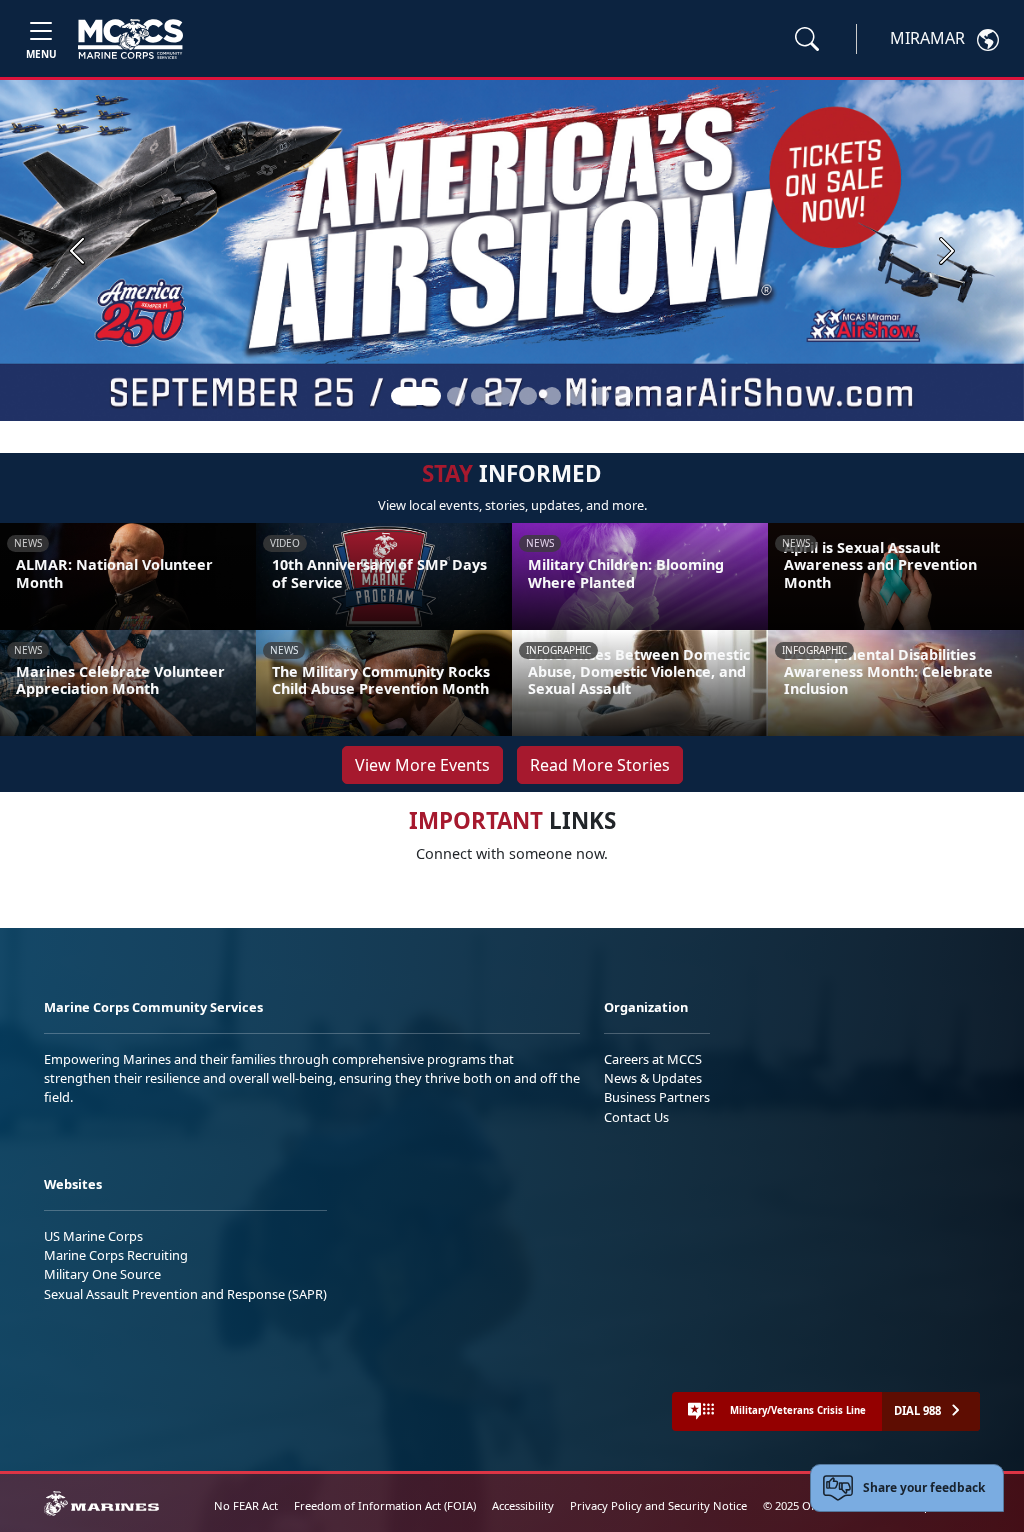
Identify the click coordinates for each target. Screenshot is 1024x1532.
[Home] (130, 39)
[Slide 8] (600, 396)
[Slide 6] (552, 396)
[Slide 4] (504, 396)
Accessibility (523, 1505)
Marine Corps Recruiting (116, 1255)
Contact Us (636, 1117)
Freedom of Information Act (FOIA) (385, 1505)
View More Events (422, 765)
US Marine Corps (93, 1236)
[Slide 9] (624, 396)
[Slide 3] (480, 396)
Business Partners (657, 1097)
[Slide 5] (528, 396)
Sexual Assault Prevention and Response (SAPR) (185, 1294)
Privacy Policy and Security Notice (658, 1505)
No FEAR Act (246, 1505)
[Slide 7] (576, 396)
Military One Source (102, 1274)
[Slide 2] (456, 396)
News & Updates (653, 1078)
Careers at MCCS (653, 1059)
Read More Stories (600, 765)
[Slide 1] (416, 396)
